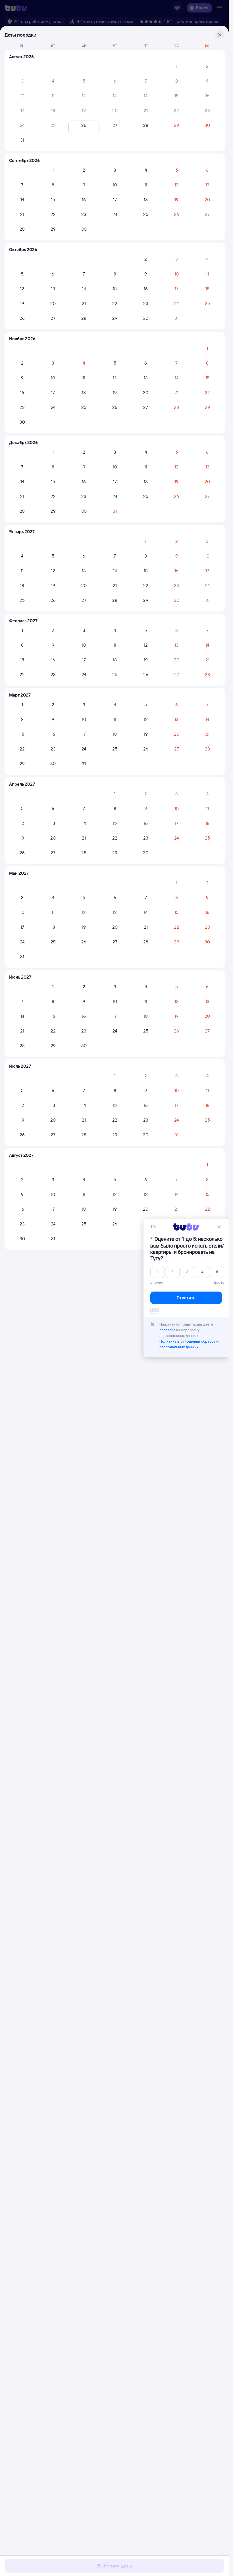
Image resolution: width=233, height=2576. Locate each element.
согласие (167, 1330)
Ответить (186, 1298)
